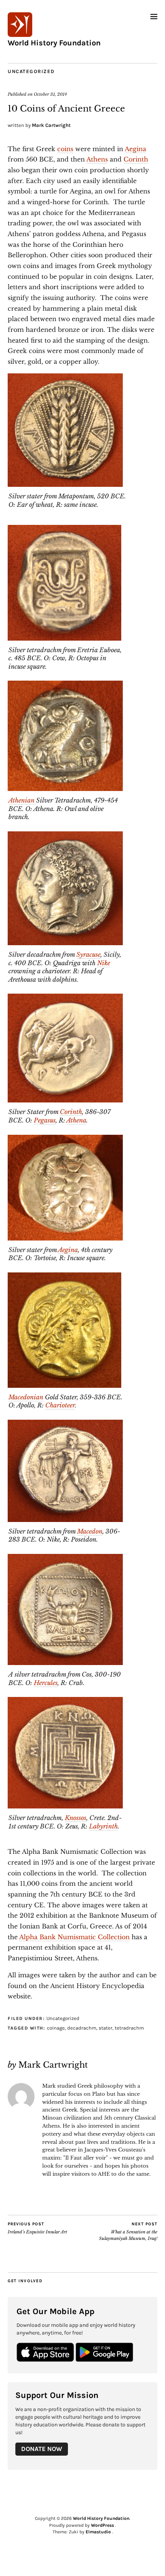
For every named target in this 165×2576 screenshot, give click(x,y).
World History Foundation (54, 43)
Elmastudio (98, 2532)
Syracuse (88, 954)
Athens (97, 159)
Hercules (46, 1683)
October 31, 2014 (50, 94)
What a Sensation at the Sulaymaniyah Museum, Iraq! (128, 2231)
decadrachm (82, 2028)
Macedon (90, 1531)
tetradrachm (129, 2028)
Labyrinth (103, 1826)
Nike (104, 963)
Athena (76, 1120)
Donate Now (42, 2449)
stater (106, 2028)
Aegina (135, 149)
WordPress (102, 2525)
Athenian (22, 800)
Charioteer (60, 1405)
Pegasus (45, 1120)
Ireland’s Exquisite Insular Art (37, 2228)
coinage (56, 2028)
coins (65, 149)
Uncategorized (31, 71)
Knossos (76, 1818)
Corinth (136, 159)
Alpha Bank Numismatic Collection (74, 1937)
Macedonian (26, 1397)
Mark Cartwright (51, 125)
